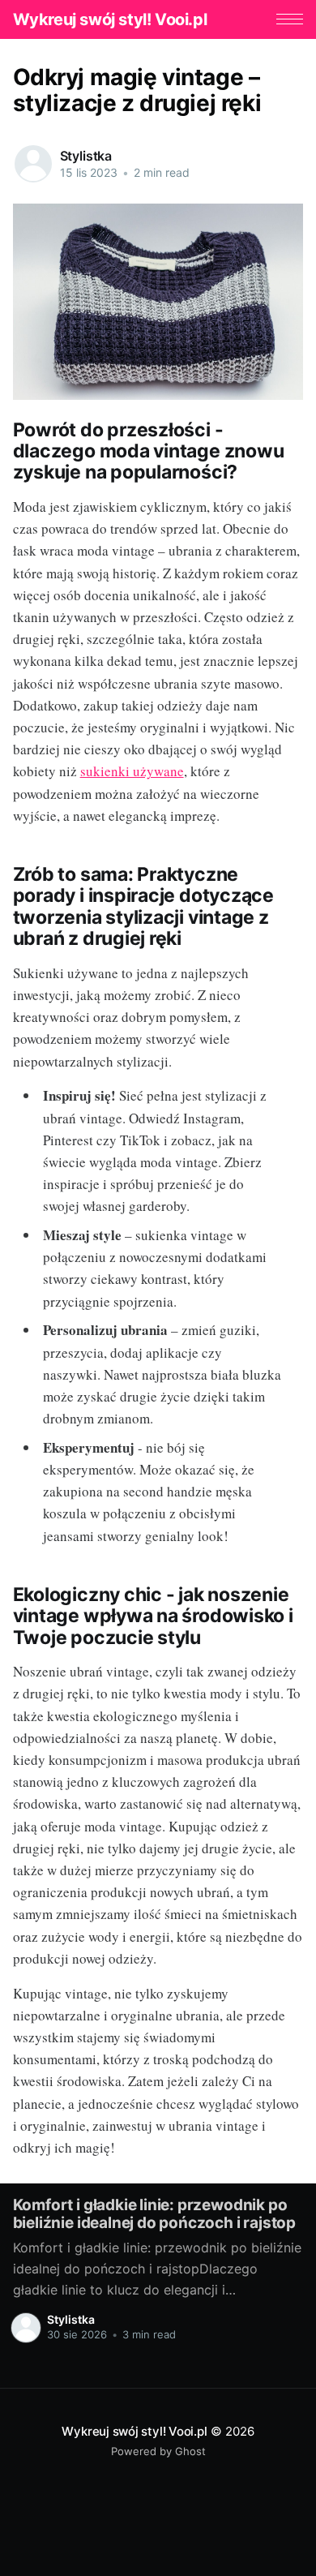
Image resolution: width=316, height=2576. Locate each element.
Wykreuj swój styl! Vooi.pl (110, 19)
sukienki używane (132, 771)
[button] (290, 19)
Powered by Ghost (158, 2451)
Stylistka (86, 156)
